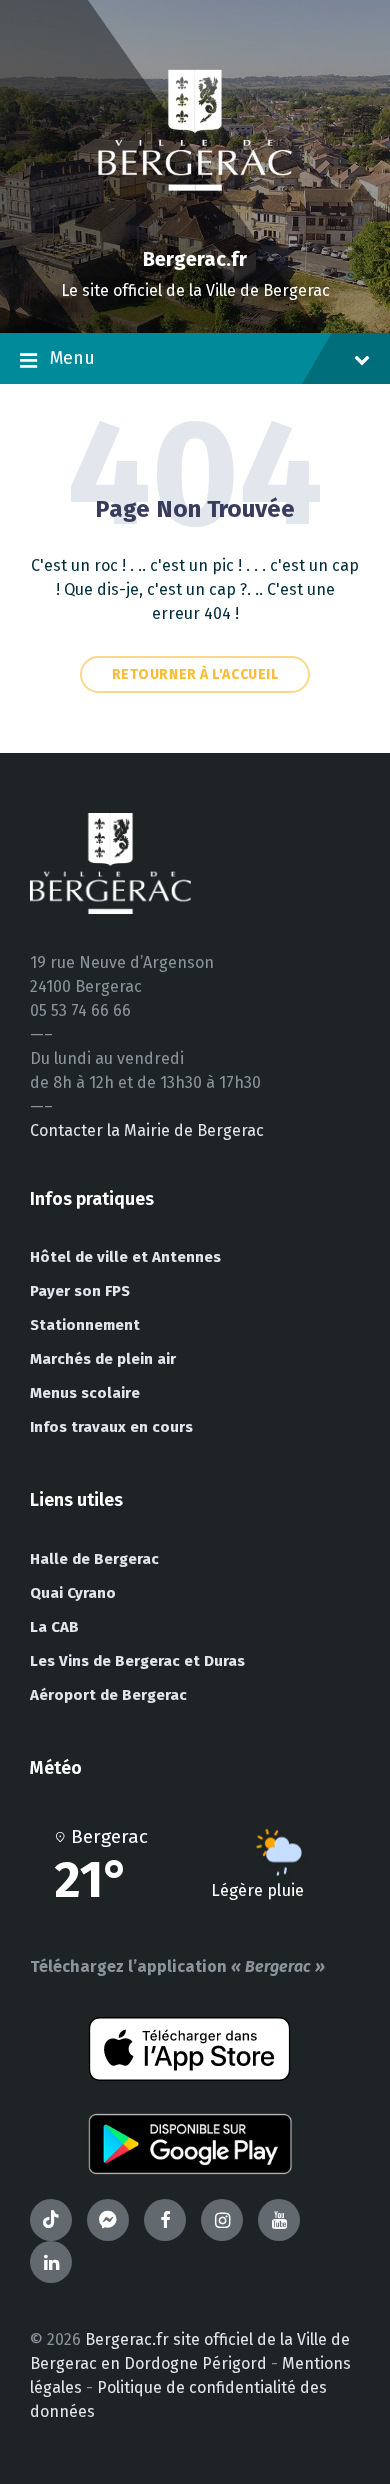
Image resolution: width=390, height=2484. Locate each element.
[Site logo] (195, 224)
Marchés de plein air (103, 1359)
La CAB (54, 1627)
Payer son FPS (80, 1291)
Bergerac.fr (195, 259)
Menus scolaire (85, 1393)
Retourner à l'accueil (195, 674)
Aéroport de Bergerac (108, 1695)
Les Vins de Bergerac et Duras (137, 1661)
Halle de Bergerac (94, 1559)
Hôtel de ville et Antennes (125, 1257)
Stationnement (85, 1325)
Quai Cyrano (73, 1593)
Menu (72, 358)
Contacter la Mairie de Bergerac (147, 1130)
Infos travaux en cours (111, 1427)
